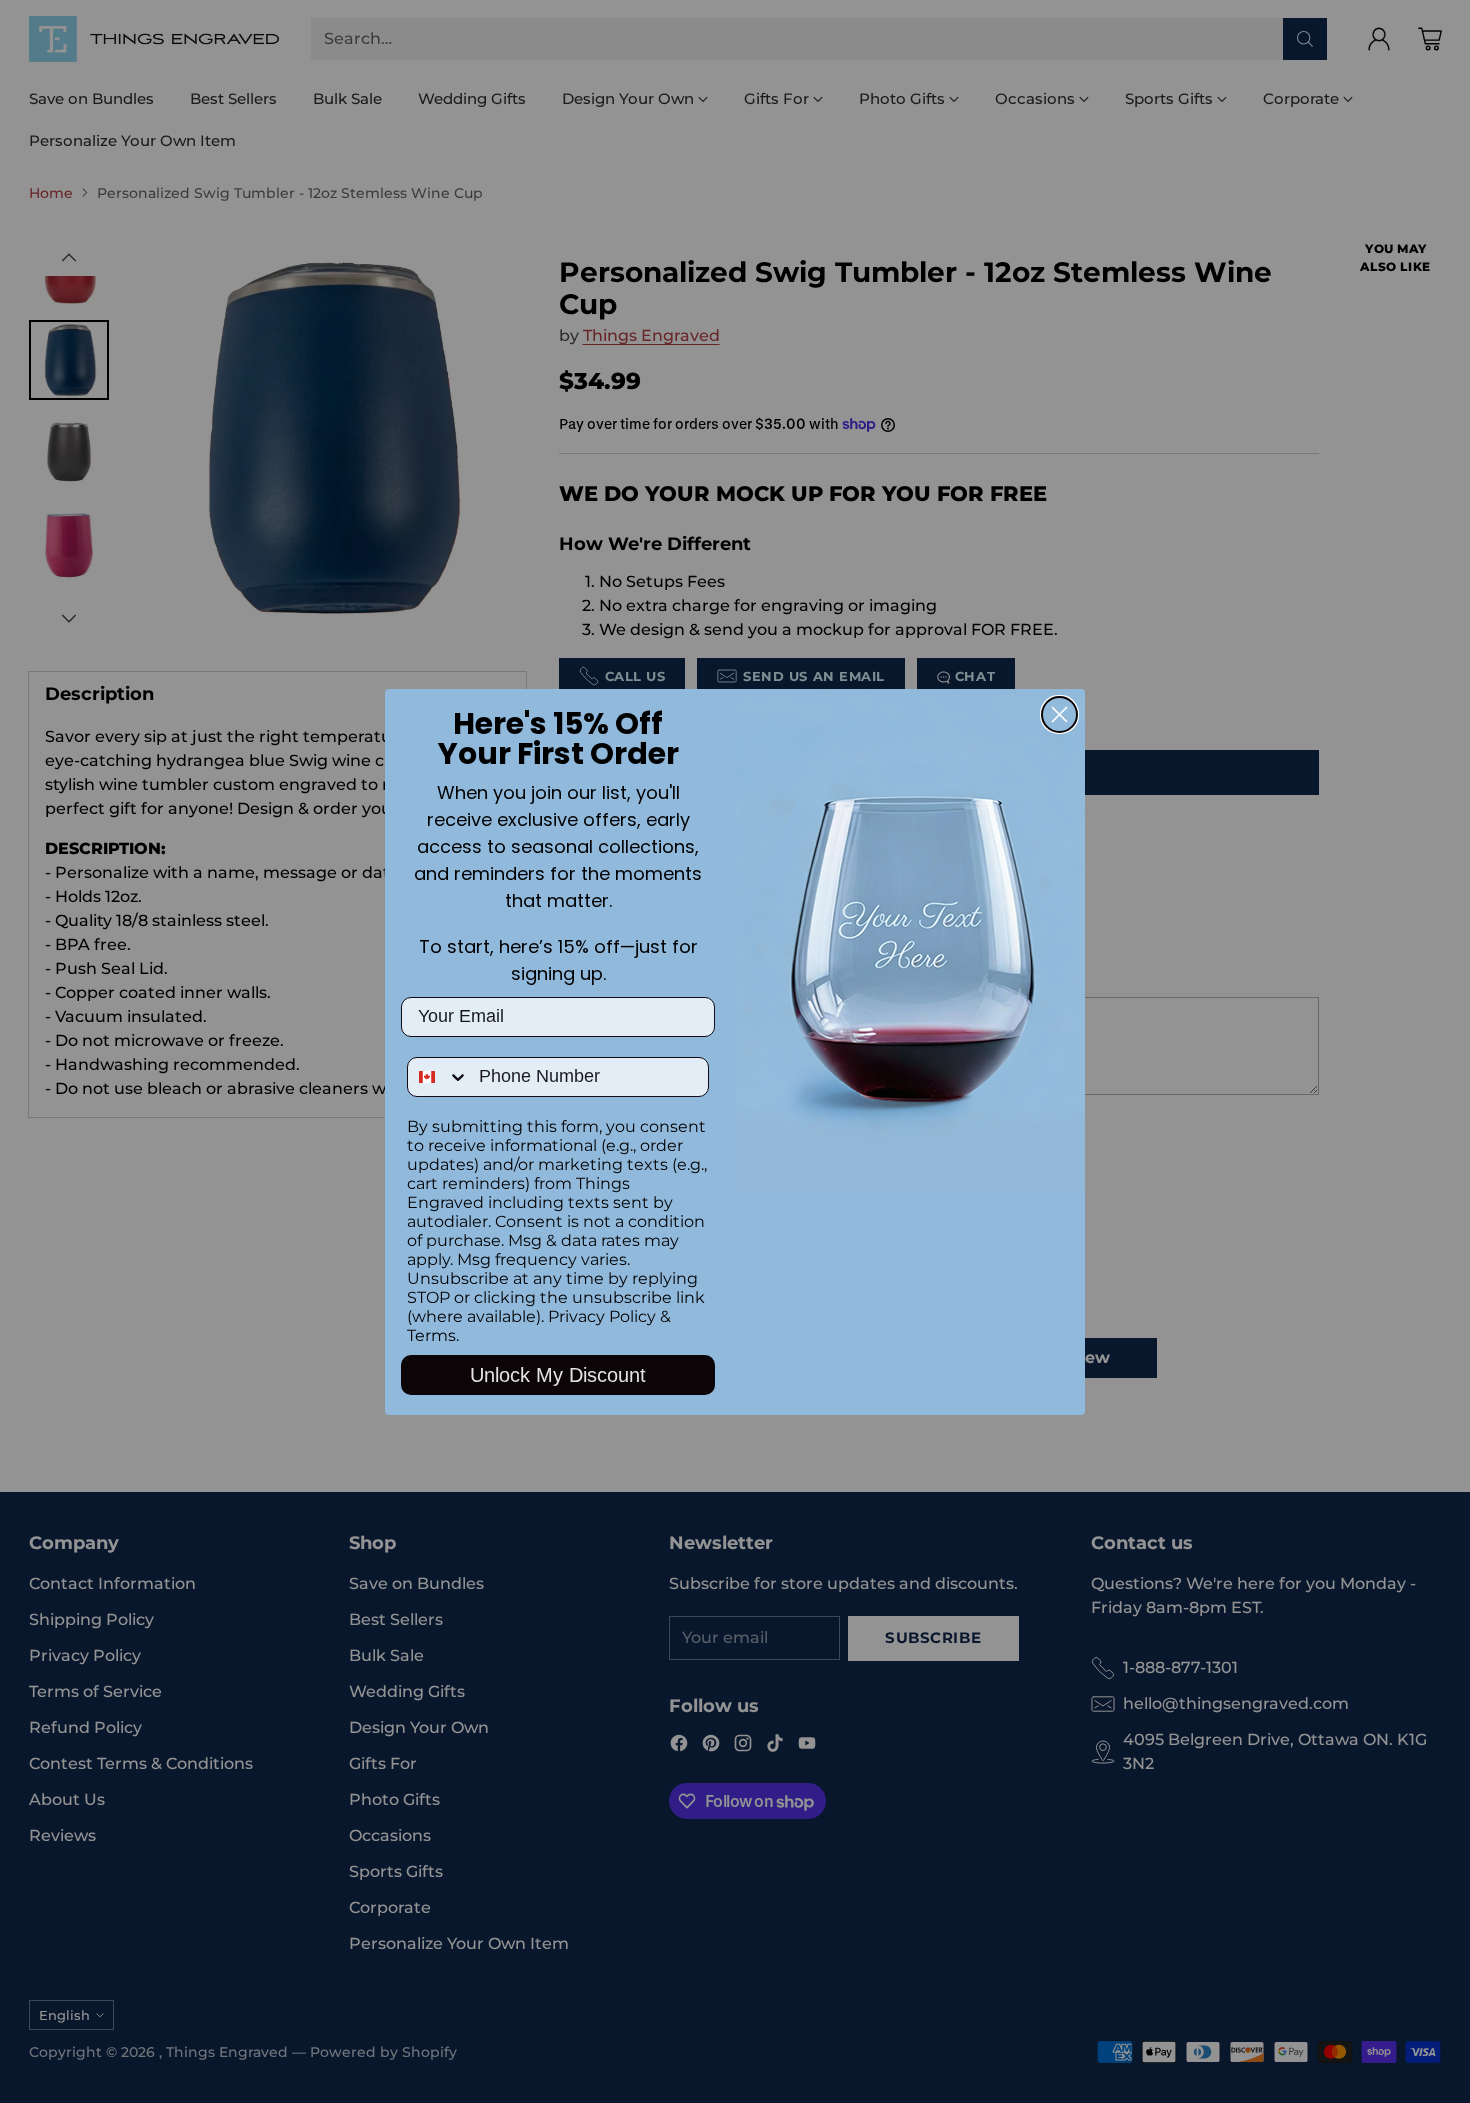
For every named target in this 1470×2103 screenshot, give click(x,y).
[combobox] (438, 1077)
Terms (431, 1335)
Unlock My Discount (558, 1375)
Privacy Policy (602, 1316)
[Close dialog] (1059, 714)
